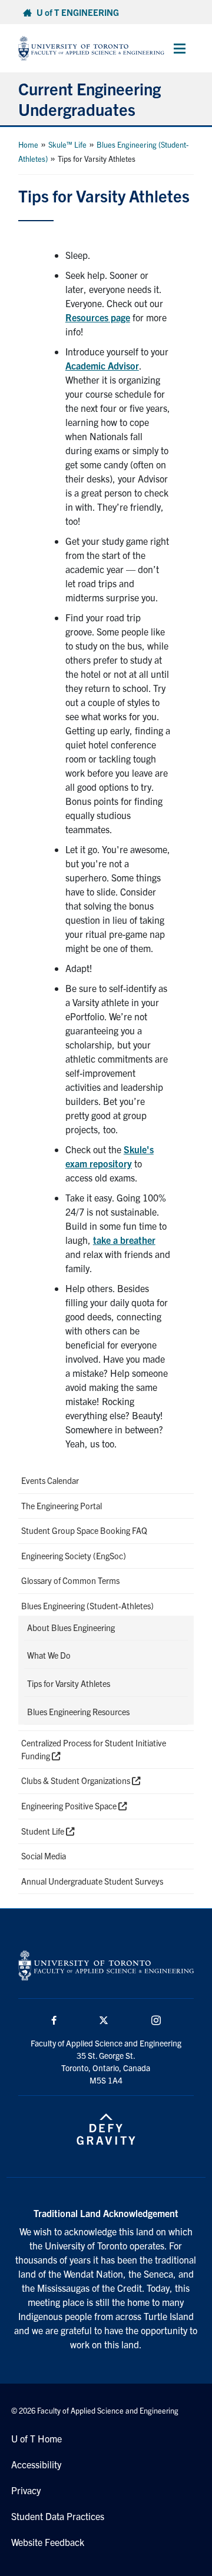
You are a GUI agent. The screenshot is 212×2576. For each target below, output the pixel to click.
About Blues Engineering (71, 1628)
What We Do (49, 1655)
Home (28, 144)
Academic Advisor (102, 365)
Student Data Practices (58, 2516)
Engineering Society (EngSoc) (74, 1556)
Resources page (98, 317)
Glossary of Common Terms (70, 1580)
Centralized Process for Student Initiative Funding (94, 1749)
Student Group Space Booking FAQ (84, 1530)
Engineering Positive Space (70, 1806)
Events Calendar (50, 1480)
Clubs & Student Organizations (77, 1780)
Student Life (44, 1831)
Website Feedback (48, 2542)
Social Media (44, 1856)
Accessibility (36, 2464)
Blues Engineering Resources (78, 1712)
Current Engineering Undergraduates (90, 99)
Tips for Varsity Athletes (69, 1683)
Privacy (26, 2490)
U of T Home (37, 2438)
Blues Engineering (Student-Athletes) (87, 1606)
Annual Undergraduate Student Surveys (92, 1881)
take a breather (124, 1240)
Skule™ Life (67, 144)
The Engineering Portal (62, 1506)
